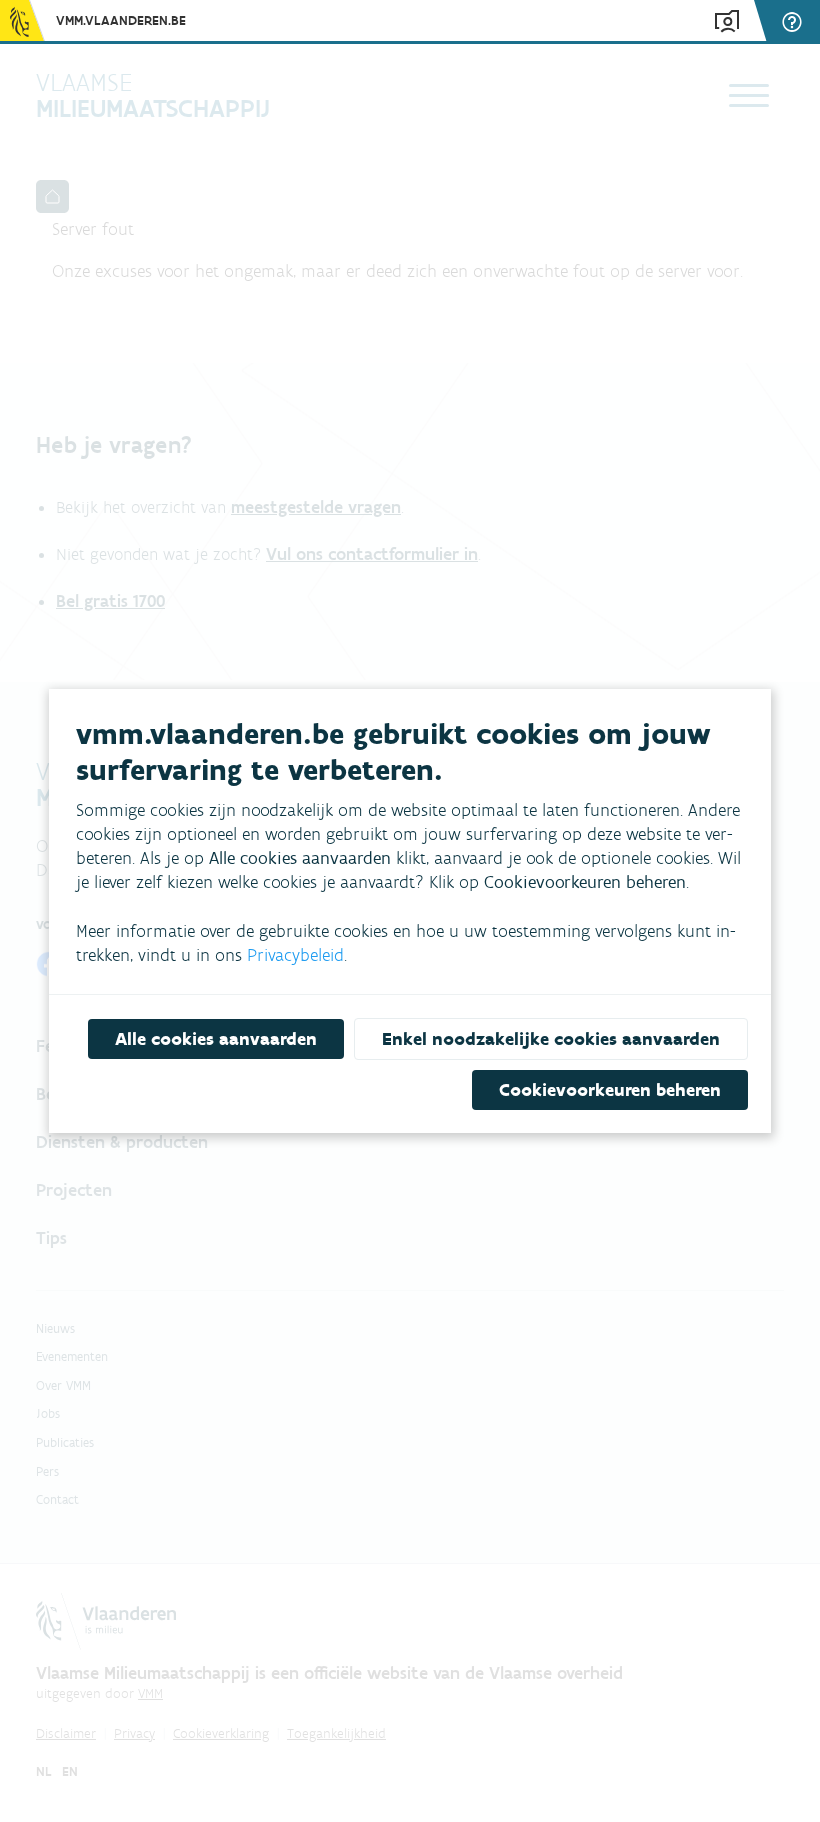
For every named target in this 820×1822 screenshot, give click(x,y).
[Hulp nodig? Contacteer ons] (795, 21)
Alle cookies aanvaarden (216, 1039)
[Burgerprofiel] (727, 21)
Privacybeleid (295, 955)
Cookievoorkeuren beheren (610, 1090)
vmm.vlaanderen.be (121, 20)
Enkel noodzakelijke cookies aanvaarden (551, 1039)
